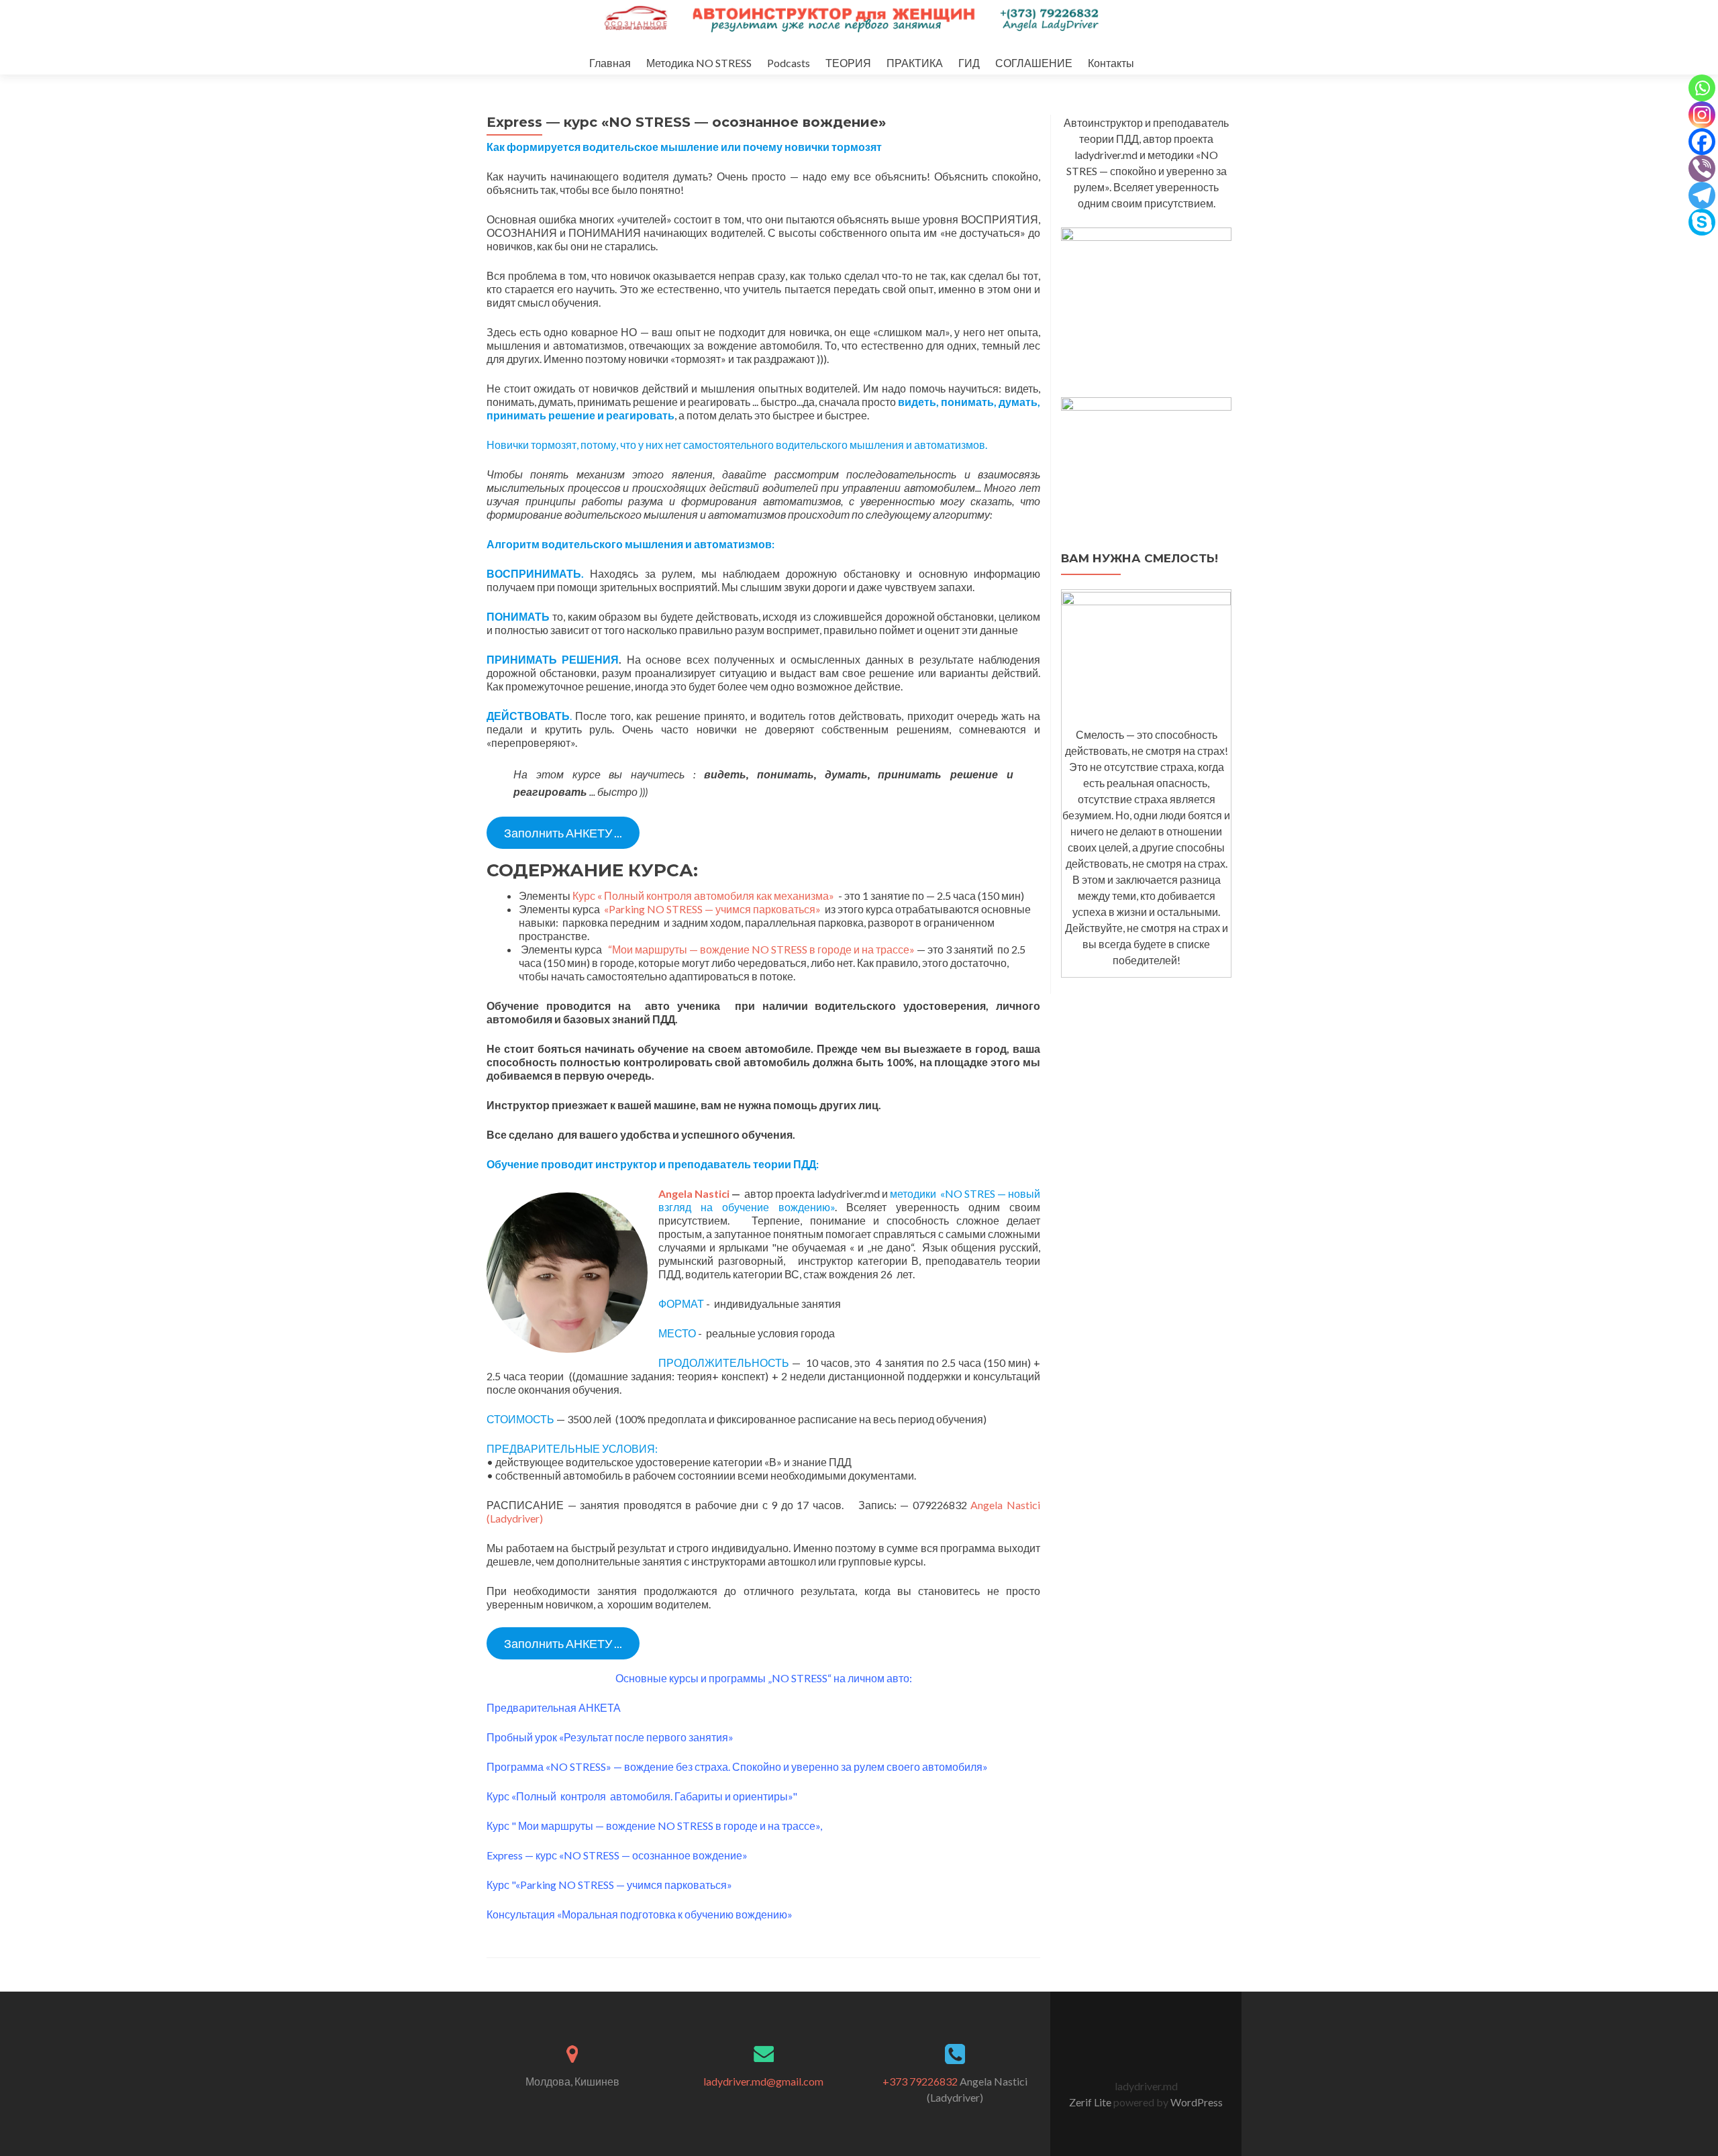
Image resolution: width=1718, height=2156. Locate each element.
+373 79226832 (920, 2081)
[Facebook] (1702, 142)
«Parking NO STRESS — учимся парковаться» (713, 909)
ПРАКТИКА (915, 63)
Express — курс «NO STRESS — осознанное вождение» (617, 1855)
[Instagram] (1702, 115)
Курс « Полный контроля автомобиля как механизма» (705, 895)
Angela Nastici (694, 1193)
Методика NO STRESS (699, 63)
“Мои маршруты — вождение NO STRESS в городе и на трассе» (761, 949)
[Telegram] (1702, 195)
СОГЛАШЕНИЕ (1034, 63)
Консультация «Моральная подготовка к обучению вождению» (640, 1914)
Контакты (1111, 63)
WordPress (1196, 2102)
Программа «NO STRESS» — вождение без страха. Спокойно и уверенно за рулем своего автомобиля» (738, 1766)
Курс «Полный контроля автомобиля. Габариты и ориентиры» (640, 1796)
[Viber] (1702, 168)
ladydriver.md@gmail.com (763, 2081)
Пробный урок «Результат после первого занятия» (610, 1737)
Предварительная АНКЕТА (554, 1707)
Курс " (501, 1826)
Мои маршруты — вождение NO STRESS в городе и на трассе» (668, 1826)
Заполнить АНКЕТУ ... (563, 833)
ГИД (969, 63)
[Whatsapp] (1702, 88)
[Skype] (1702, 222)
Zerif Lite (1091, 2102)
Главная (610, 63)
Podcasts (789, 63)
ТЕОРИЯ (848, 63)
